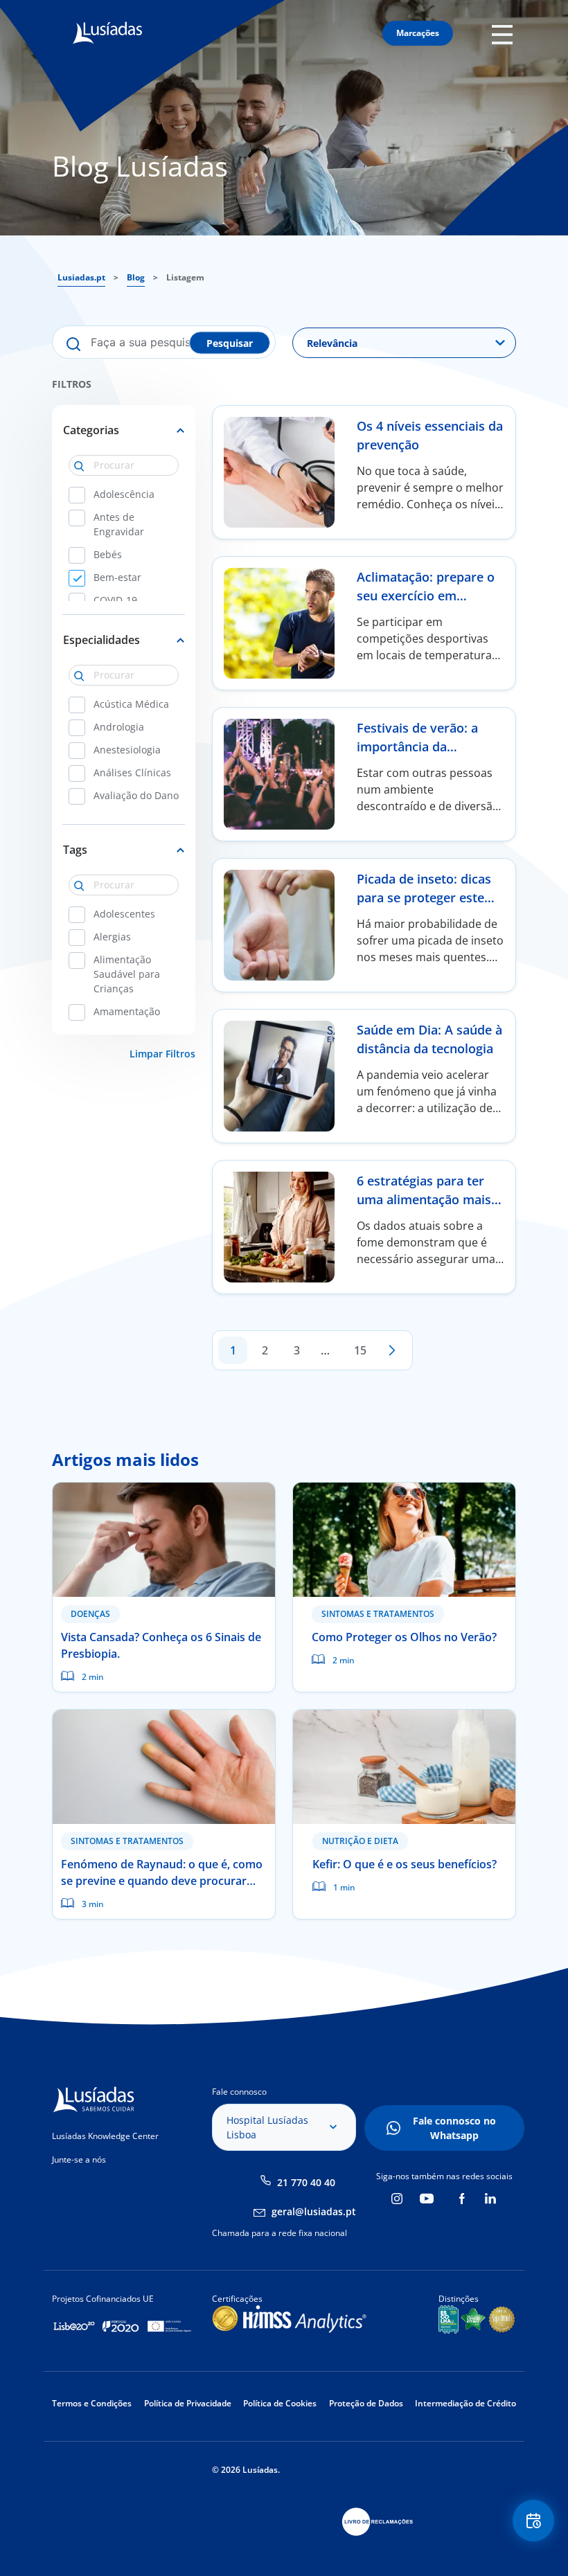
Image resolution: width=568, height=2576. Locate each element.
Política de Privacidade (188, 2403)
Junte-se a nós (79, 2159)
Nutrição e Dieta (360, 1841)
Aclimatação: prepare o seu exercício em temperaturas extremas (427, 596)
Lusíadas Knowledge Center (105, 2136)
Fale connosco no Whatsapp (454, 2128)
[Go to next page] (392, 1350)
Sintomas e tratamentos (378, 1614)
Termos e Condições (92, 2403)
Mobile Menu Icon (506, 34)
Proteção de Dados (366, 2403)
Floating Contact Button (534, 2521)
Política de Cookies (280, 2403)
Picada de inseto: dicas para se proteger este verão (424, 897)
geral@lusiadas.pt (314, 2211)
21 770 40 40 (306, 2182)
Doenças (90, 1614)
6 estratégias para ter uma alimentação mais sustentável (424, 1199)
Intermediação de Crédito (465, 2403)
